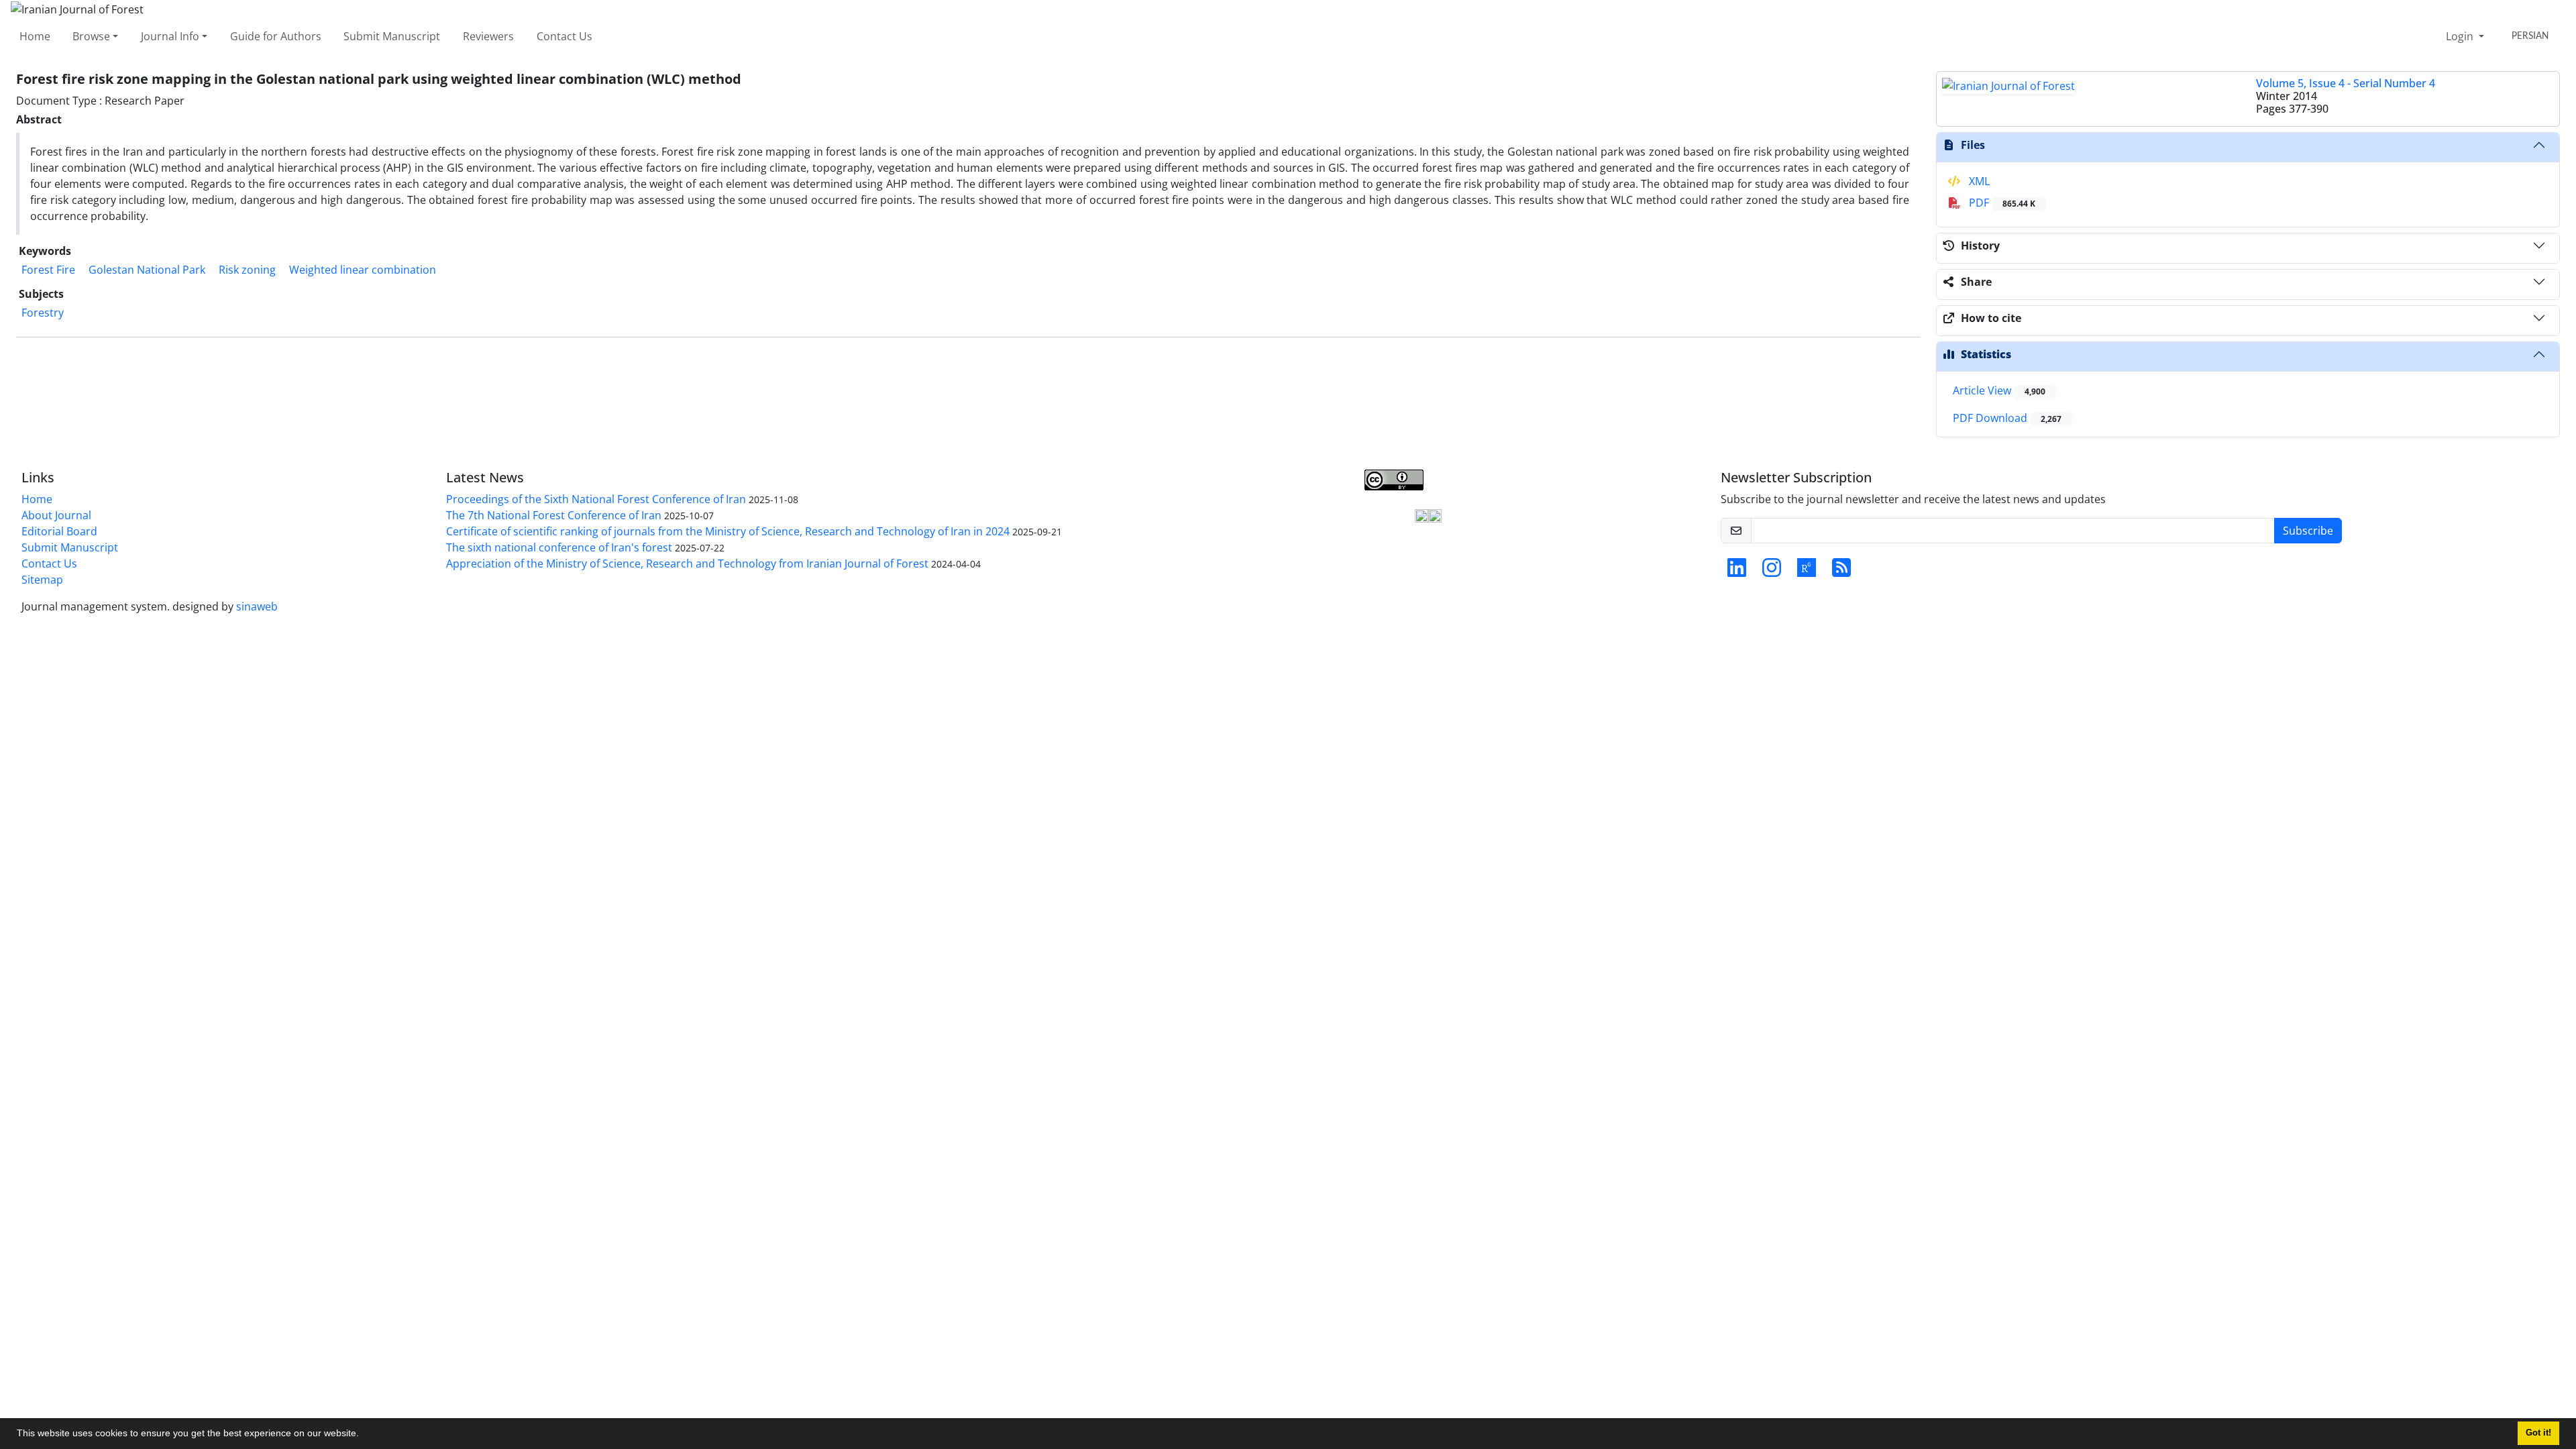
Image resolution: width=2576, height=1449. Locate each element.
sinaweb (257, 606)
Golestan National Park (147, 270)
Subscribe (2308, 531)
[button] (364, 1435)
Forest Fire (48, 270)
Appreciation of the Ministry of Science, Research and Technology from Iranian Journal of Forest (687, 563)
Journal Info (170, 36)
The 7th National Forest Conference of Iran (554, 515)
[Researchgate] (1807, 572)
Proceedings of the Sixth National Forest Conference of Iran (596, 499)
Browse (91, 36)
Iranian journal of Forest (1170, 498)
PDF (2001, 203)
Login (2461, 36)
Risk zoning (247, 270)
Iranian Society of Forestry (1353, 498)
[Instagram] (1772, 572)
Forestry (43, 313)
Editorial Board (59, 531)
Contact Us (565, 36)
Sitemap (42, 580)
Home (35, 36)
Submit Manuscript (392, 36)
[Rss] (1841, 572)
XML (1978, 181)
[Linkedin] (1737, 572)
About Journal (56, 515)
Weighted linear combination (363, 270)
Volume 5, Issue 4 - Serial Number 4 (2346, 83)
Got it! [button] (2538, 1433)
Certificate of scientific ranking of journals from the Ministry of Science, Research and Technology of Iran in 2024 (728, 531)
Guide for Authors (276, 36)
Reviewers (488, 36)
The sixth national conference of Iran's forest (559, 547)
